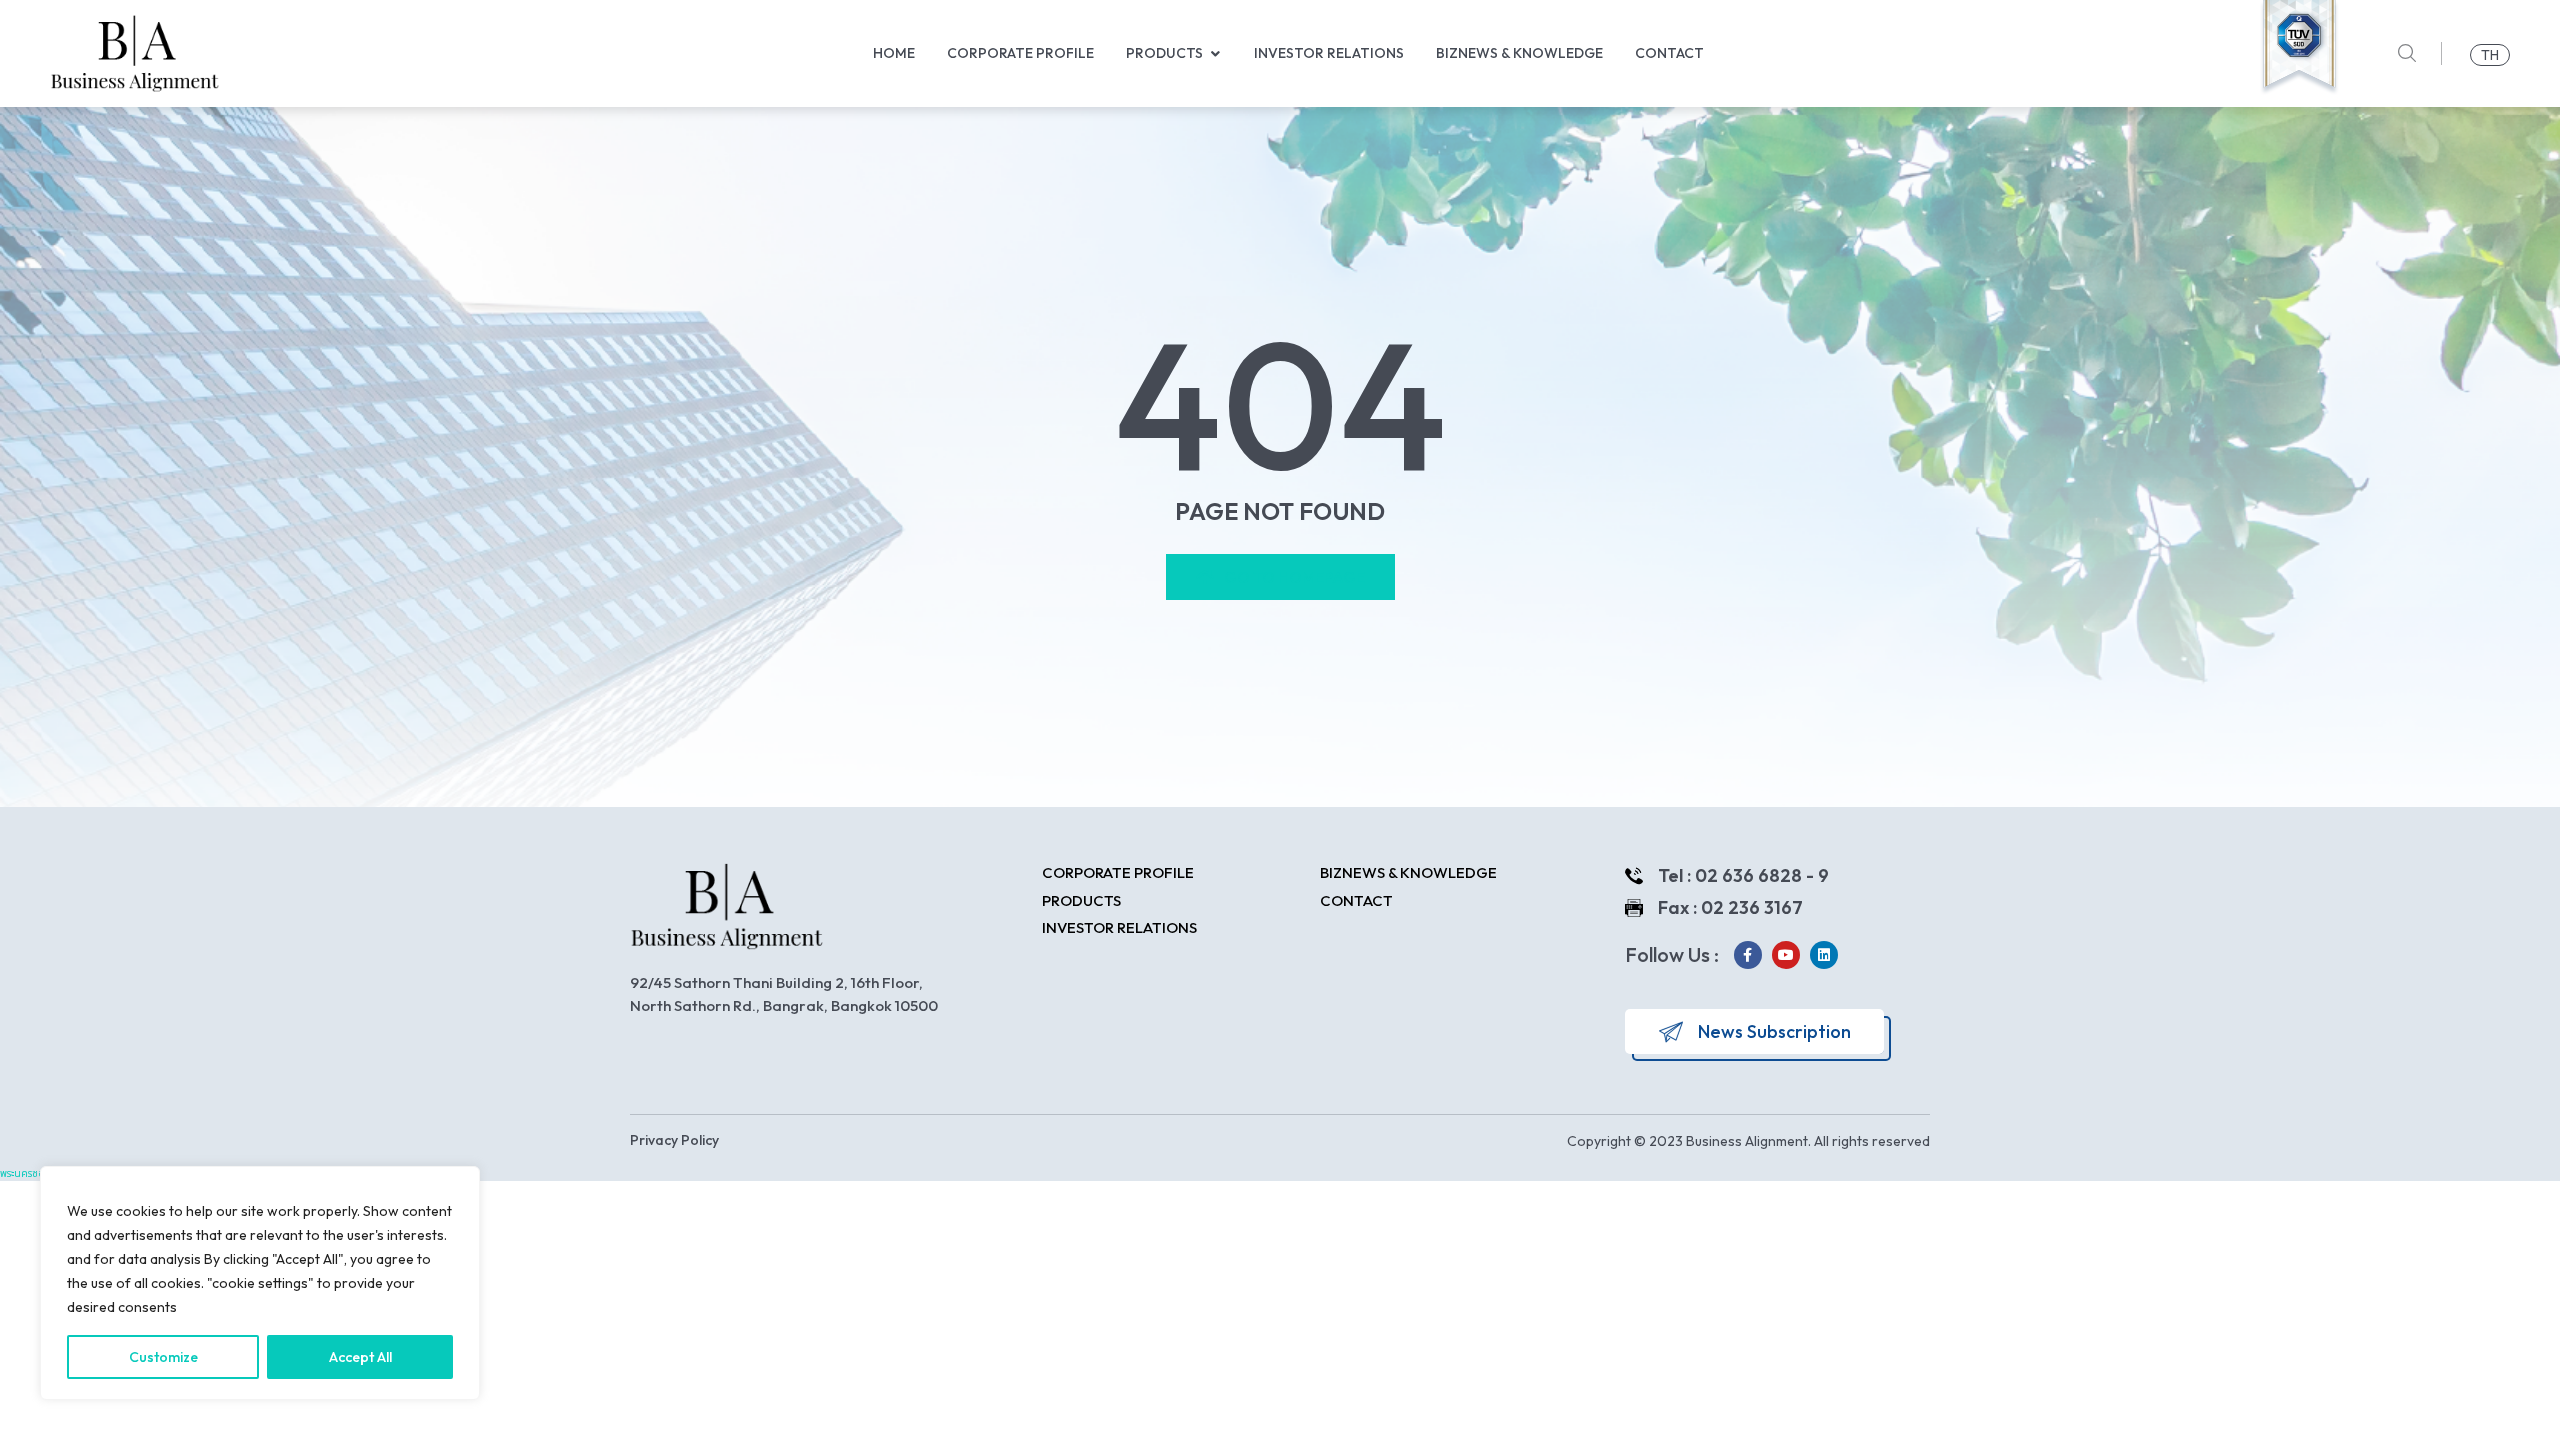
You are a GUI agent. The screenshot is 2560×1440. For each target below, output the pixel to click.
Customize (163, 1357)
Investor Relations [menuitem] (1329, 53)
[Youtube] (1786, 955)
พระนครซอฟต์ (29, 1173)
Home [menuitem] (894, 53)
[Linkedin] (1824, 955)
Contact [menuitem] (1669, 53)
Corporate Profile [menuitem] (1020, 53)
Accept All (360, 1357)
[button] (1215, 53)
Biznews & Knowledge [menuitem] (1519, 53)
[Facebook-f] (1748, 955)
